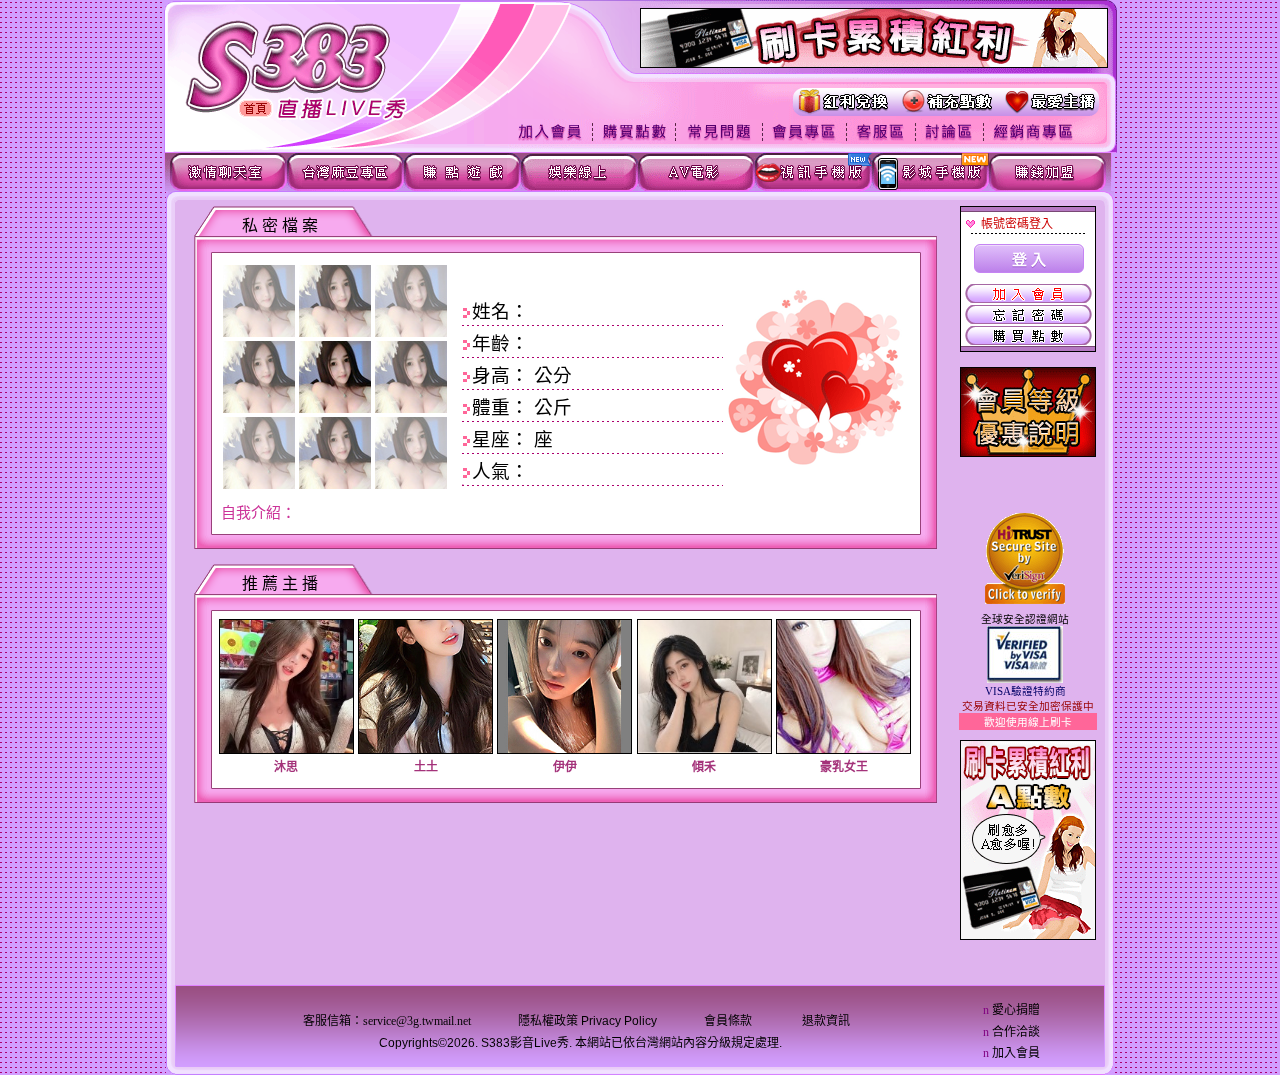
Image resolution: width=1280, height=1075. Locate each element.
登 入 (1029, 259)
